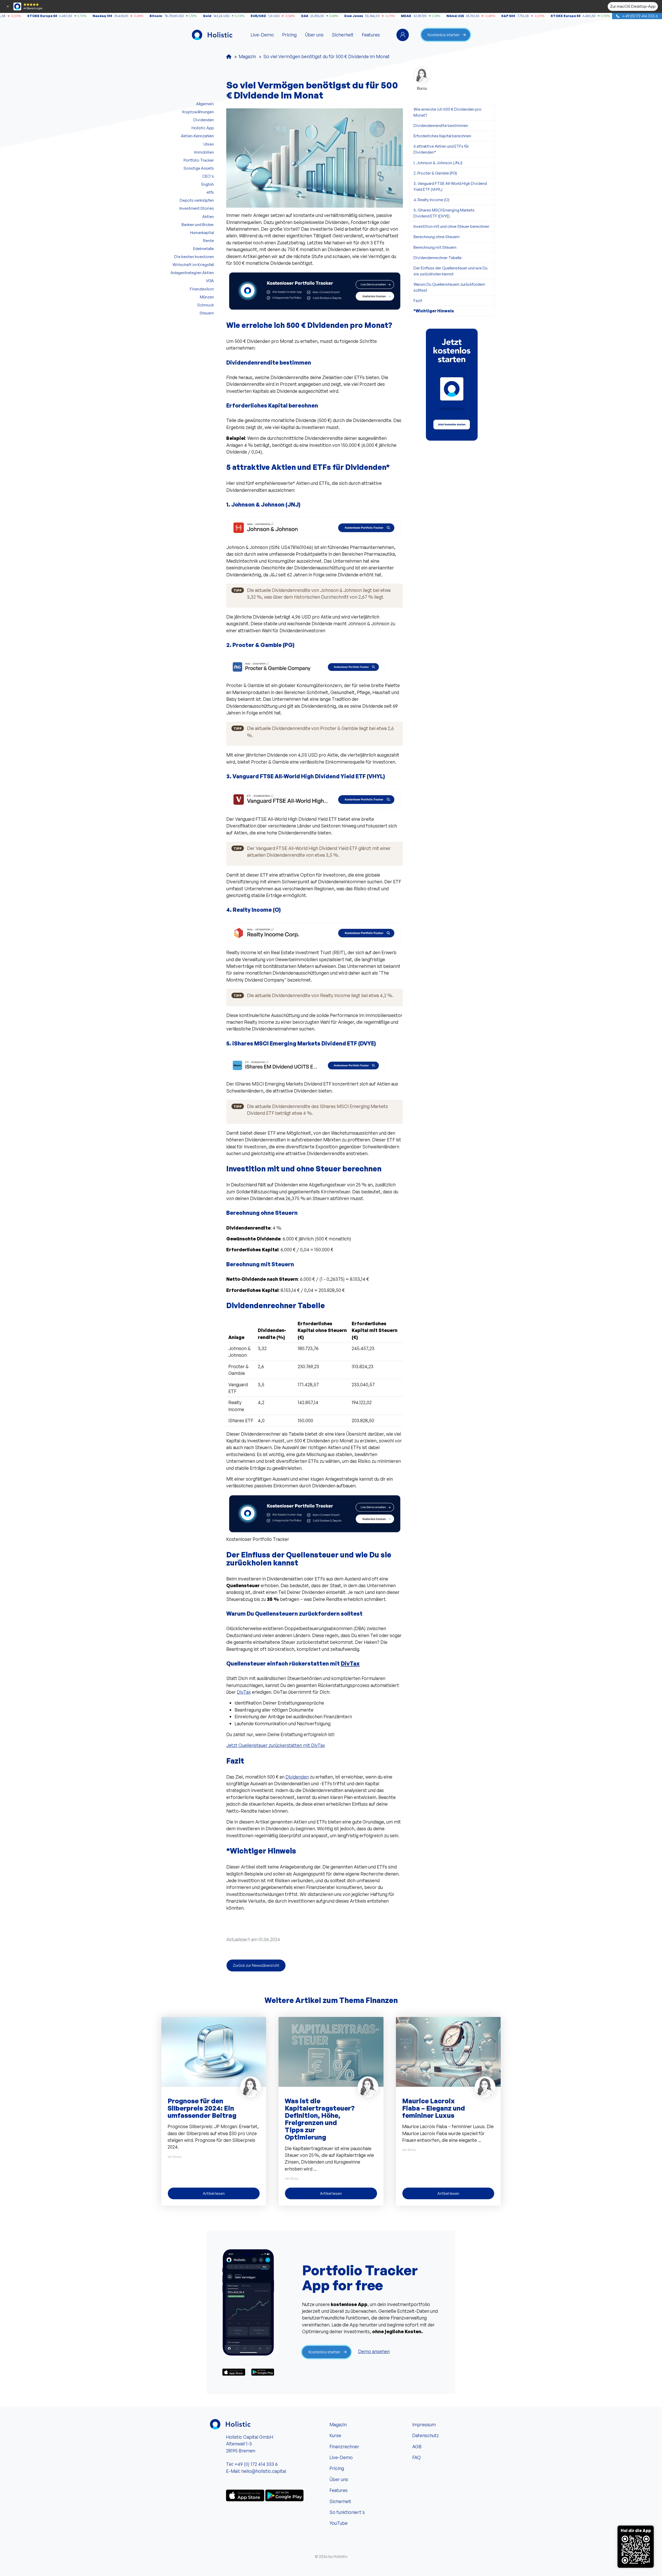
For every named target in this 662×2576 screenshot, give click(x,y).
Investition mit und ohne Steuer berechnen (451, 226)
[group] (452, 385)
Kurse (335, 2435)
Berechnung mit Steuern (435, 247)
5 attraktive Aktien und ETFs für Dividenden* (441, 149)
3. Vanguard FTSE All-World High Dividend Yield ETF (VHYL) (450, 186)
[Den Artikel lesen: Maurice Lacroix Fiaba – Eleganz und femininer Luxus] (448, 2051)
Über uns (314, 35)
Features (371, 35)
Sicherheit (343, 35)
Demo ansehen (374, 2351)
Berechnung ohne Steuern (437, 237)
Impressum (424, 2424)
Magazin (338, 2424)
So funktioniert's (347, 2512)
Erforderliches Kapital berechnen (442, 136)
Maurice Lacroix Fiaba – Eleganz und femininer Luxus (434, 2108)
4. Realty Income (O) (431, 200)
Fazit (418, 300)
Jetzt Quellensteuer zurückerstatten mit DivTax (276, 1745)
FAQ (416, 2457)
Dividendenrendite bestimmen (441, 125)
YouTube (338, 2523)
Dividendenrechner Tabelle (438, 258)
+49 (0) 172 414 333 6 (640, 16)
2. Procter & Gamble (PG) (435, 173)
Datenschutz (426, 2435)
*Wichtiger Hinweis (434, 311)
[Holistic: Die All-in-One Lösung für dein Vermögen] (229, 56)
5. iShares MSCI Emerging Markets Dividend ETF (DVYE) (444, 213)
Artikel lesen (214, 2193)
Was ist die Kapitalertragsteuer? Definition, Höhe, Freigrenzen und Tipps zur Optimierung (320, 2119)
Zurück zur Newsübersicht (256, 1965)
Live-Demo (262, 35)
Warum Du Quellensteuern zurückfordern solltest (449, 287)
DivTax (350, 1663)
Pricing (289, 35)
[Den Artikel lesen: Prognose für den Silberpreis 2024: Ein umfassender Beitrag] (214, 2051)
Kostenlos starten (444, 35)
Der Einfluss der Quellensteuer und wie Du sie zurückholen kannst (450, 271)
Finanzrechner (344, 2446)
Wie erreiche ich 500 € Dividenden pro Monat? (447, 112)
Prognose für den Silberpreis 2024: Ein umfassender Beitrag (202, 2108)
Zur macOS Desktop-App (633, 6)
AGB (417, 2446)
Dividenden (297, 1777)
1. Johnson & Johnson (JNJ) (438, 163)
